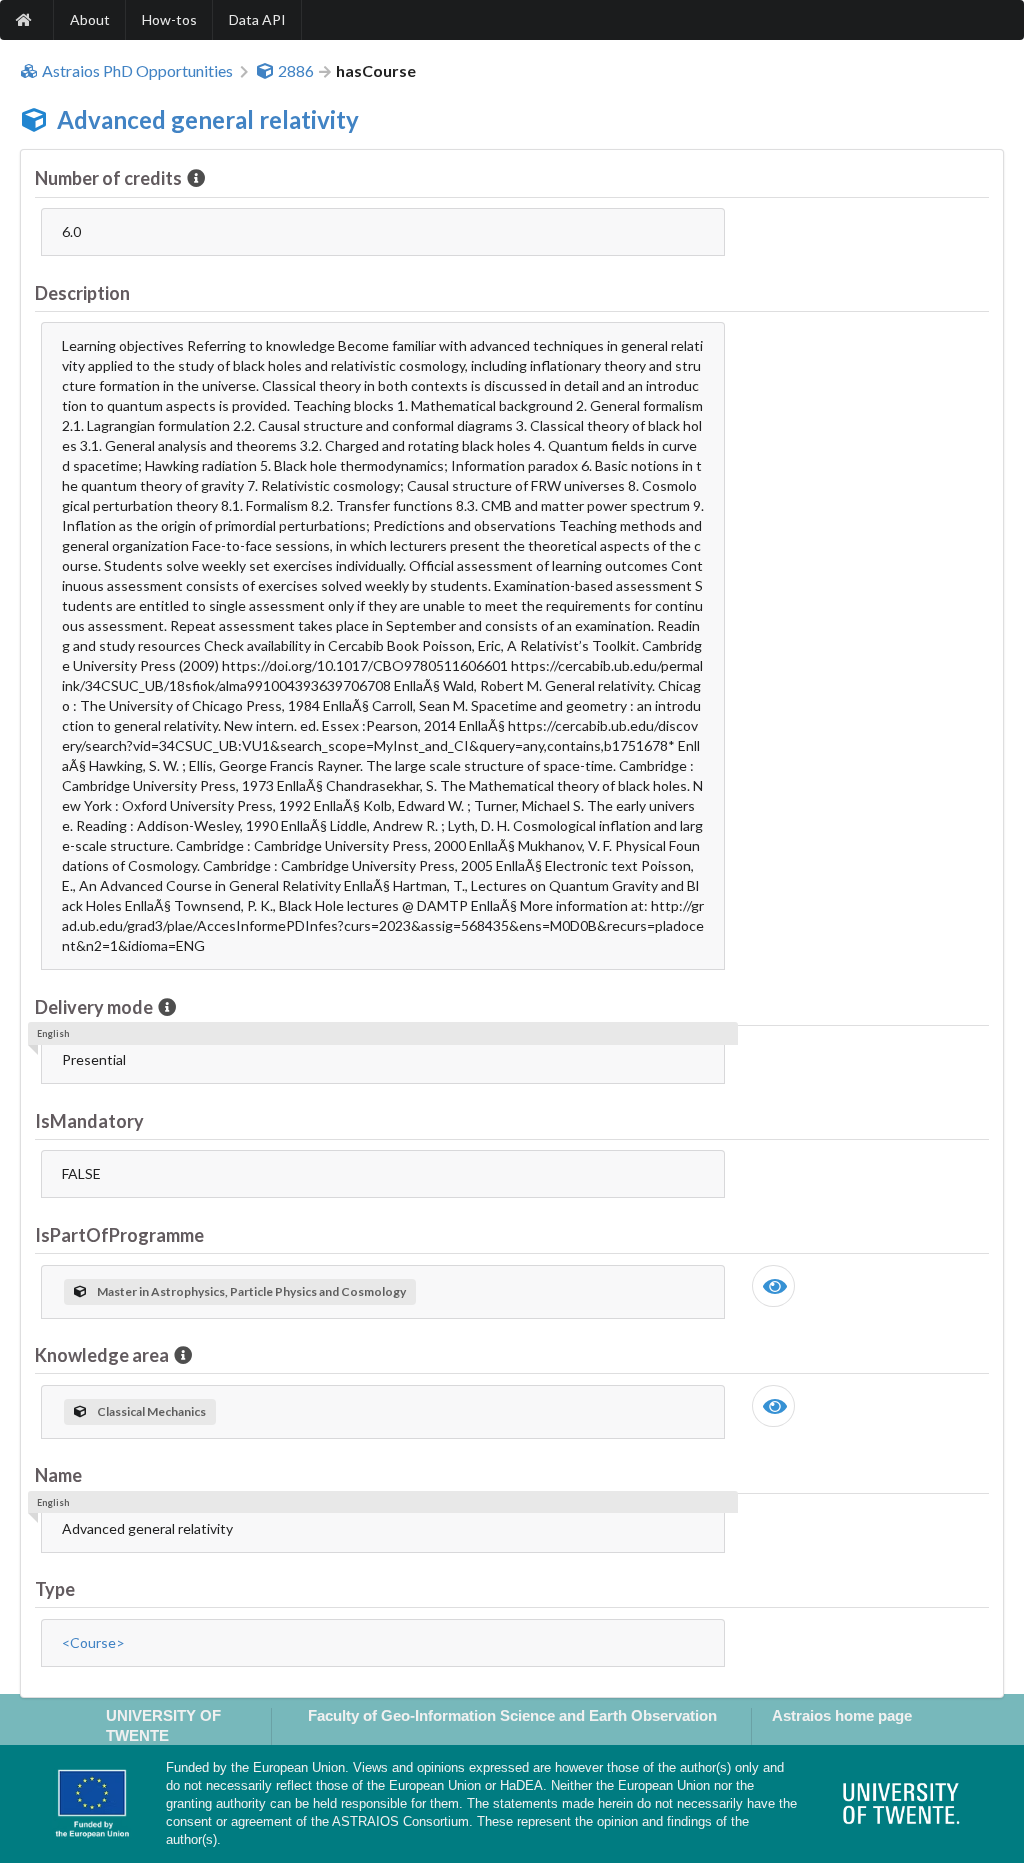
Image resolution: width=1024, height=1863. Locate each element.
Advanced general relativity (208, 119)
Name (58, 1475)
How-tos (169, 19)
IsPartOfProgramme (119, 1235)
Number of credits (108, 178)
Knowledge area (102, 1355)
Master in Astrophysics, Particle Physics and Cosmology (251, 1291)
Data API (257, 19)
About (90, 19)
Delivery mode (94, 1007)
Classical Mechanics (151, 1411)
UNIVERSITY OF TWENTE (163, 1725)
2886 (296, 71)
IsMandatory (89, 1121)
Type (55, 1589)
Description (82, 293)
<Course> (93, 1642)
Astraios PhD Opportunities (137, 71)
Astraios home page (842, 1715)
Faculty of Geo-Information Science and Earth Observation (512, 1715)
